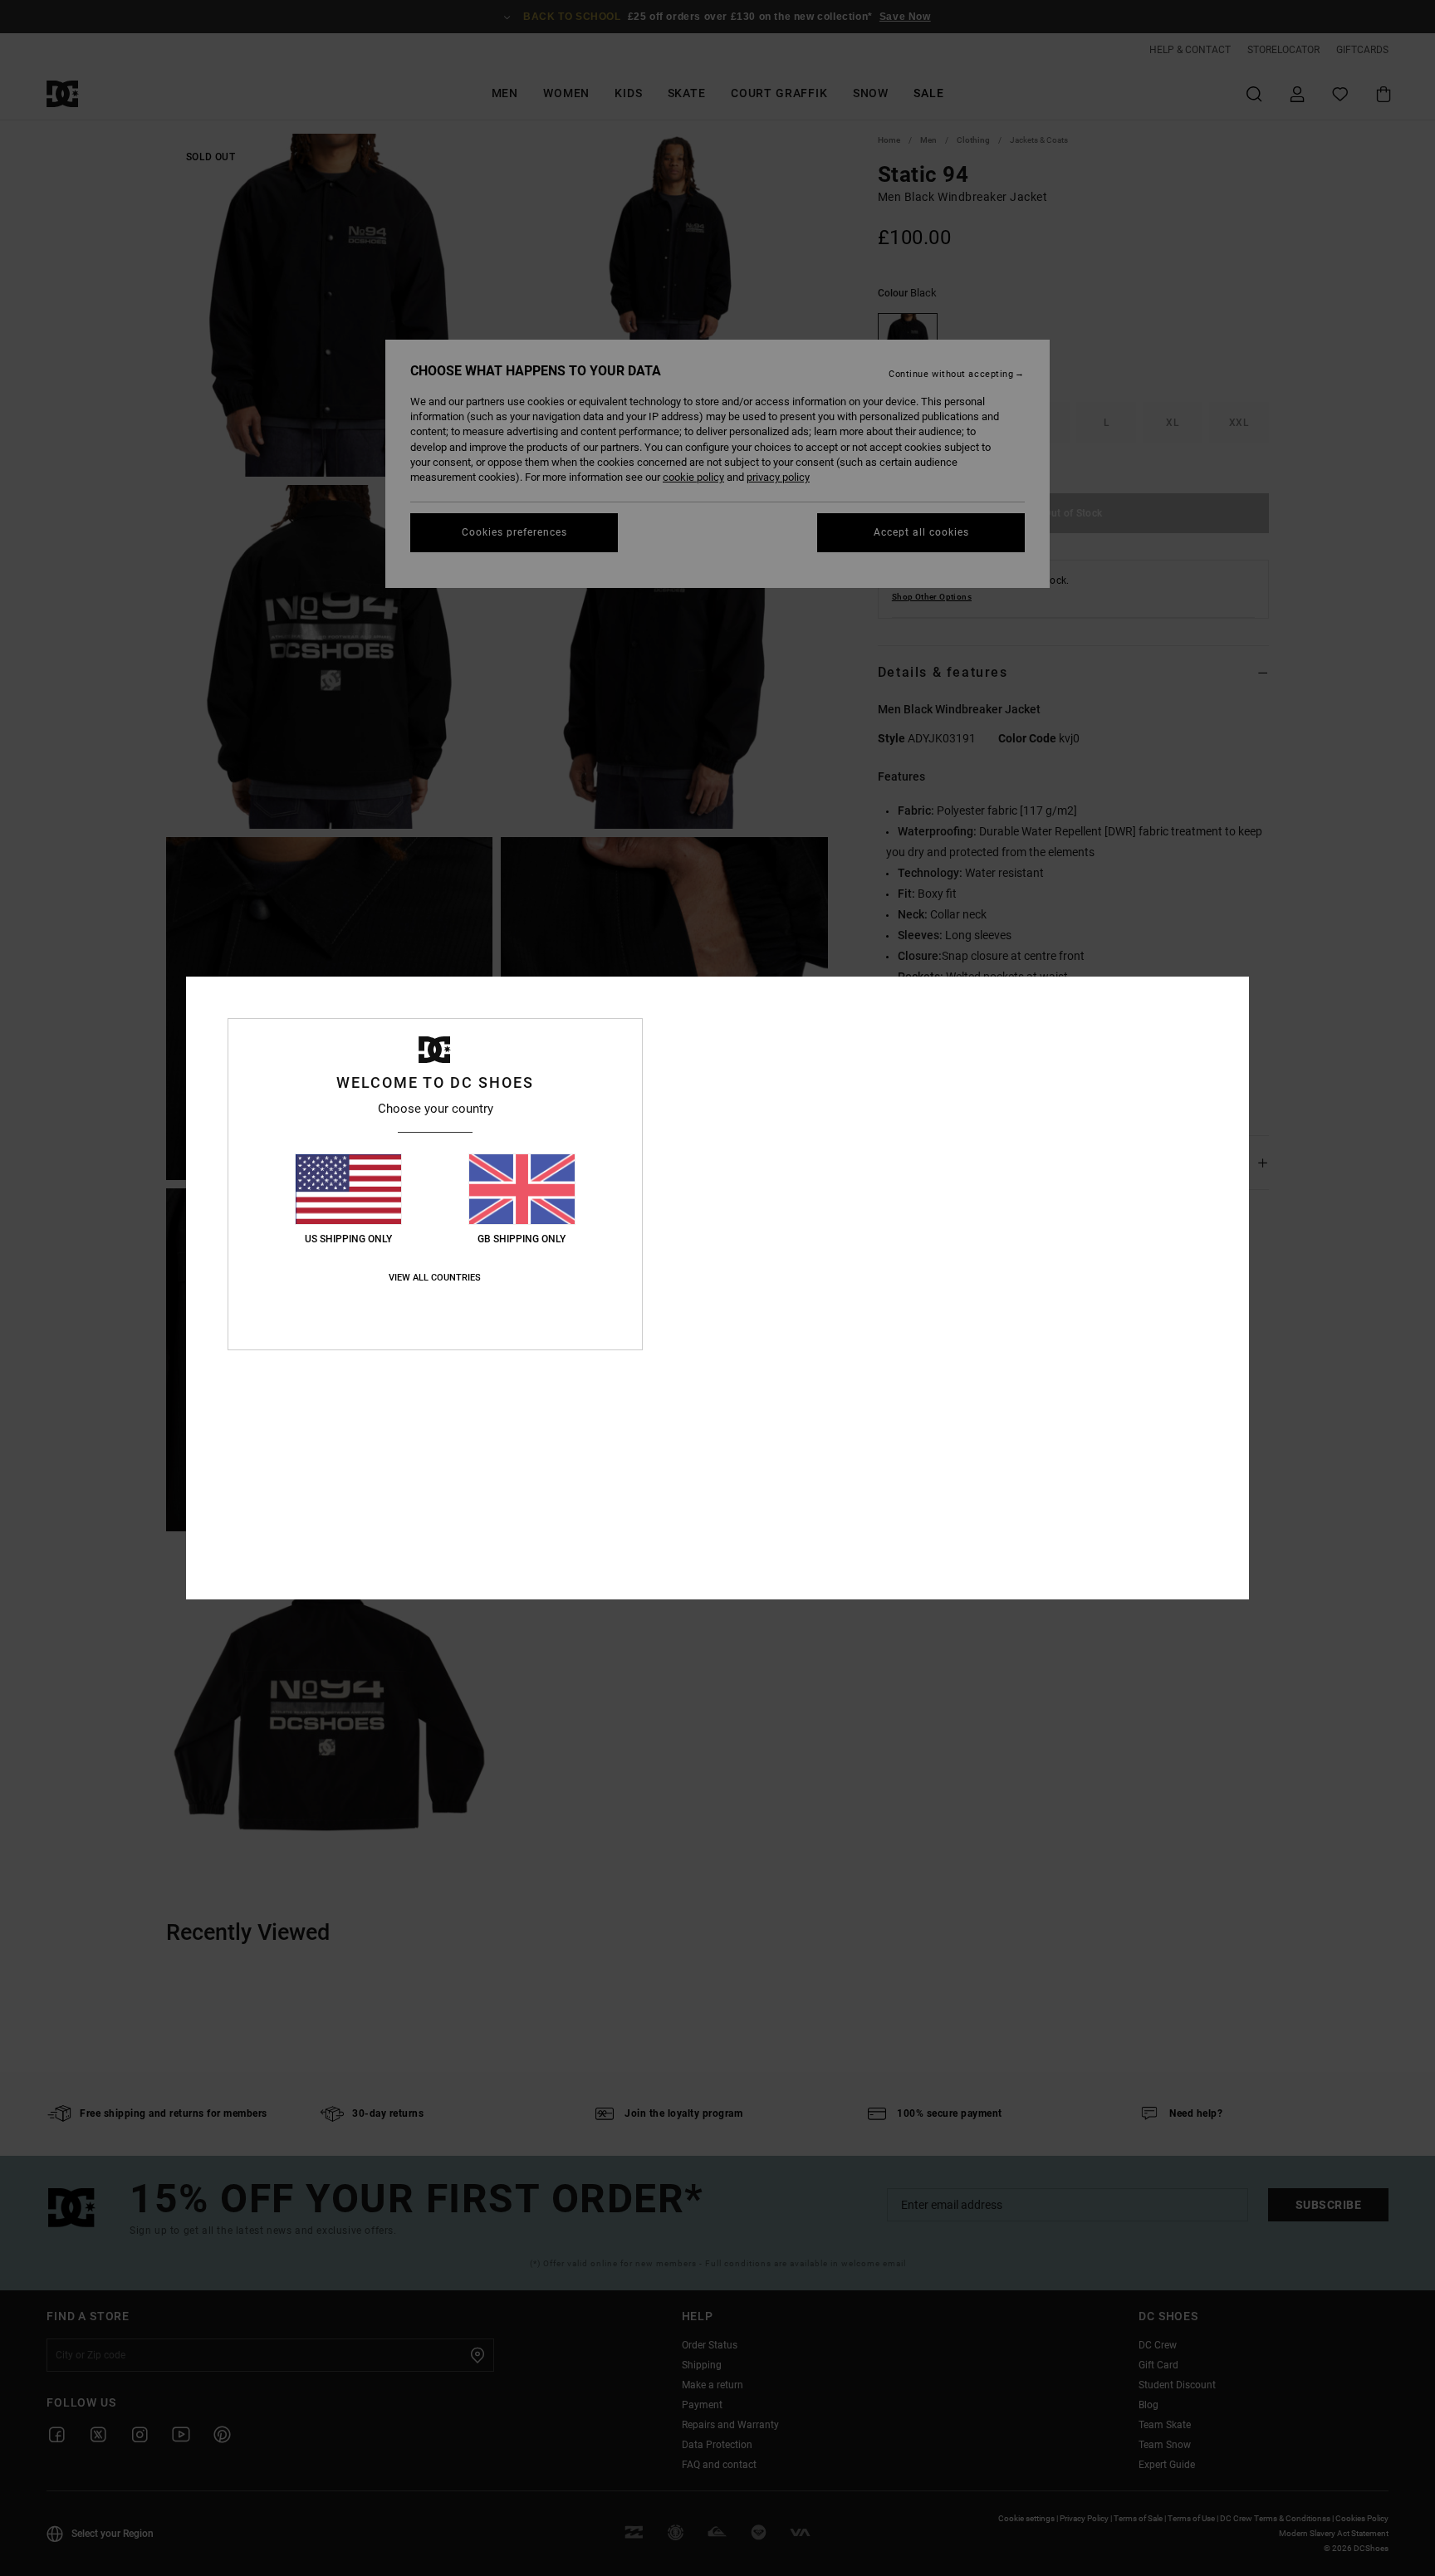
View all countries (435, 1278)
